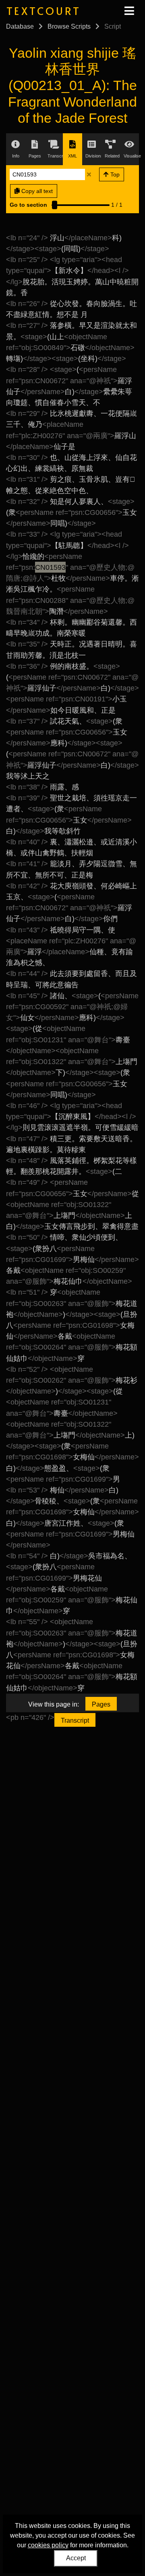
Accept (76, 2558)
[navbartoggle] (129, 11)
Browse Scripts (69, 26)
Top (114, 174)
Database (20, 26)
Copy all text (36, 191)
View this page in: (54, 1704)
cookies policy (48, 2545)
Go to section (28, 205)
